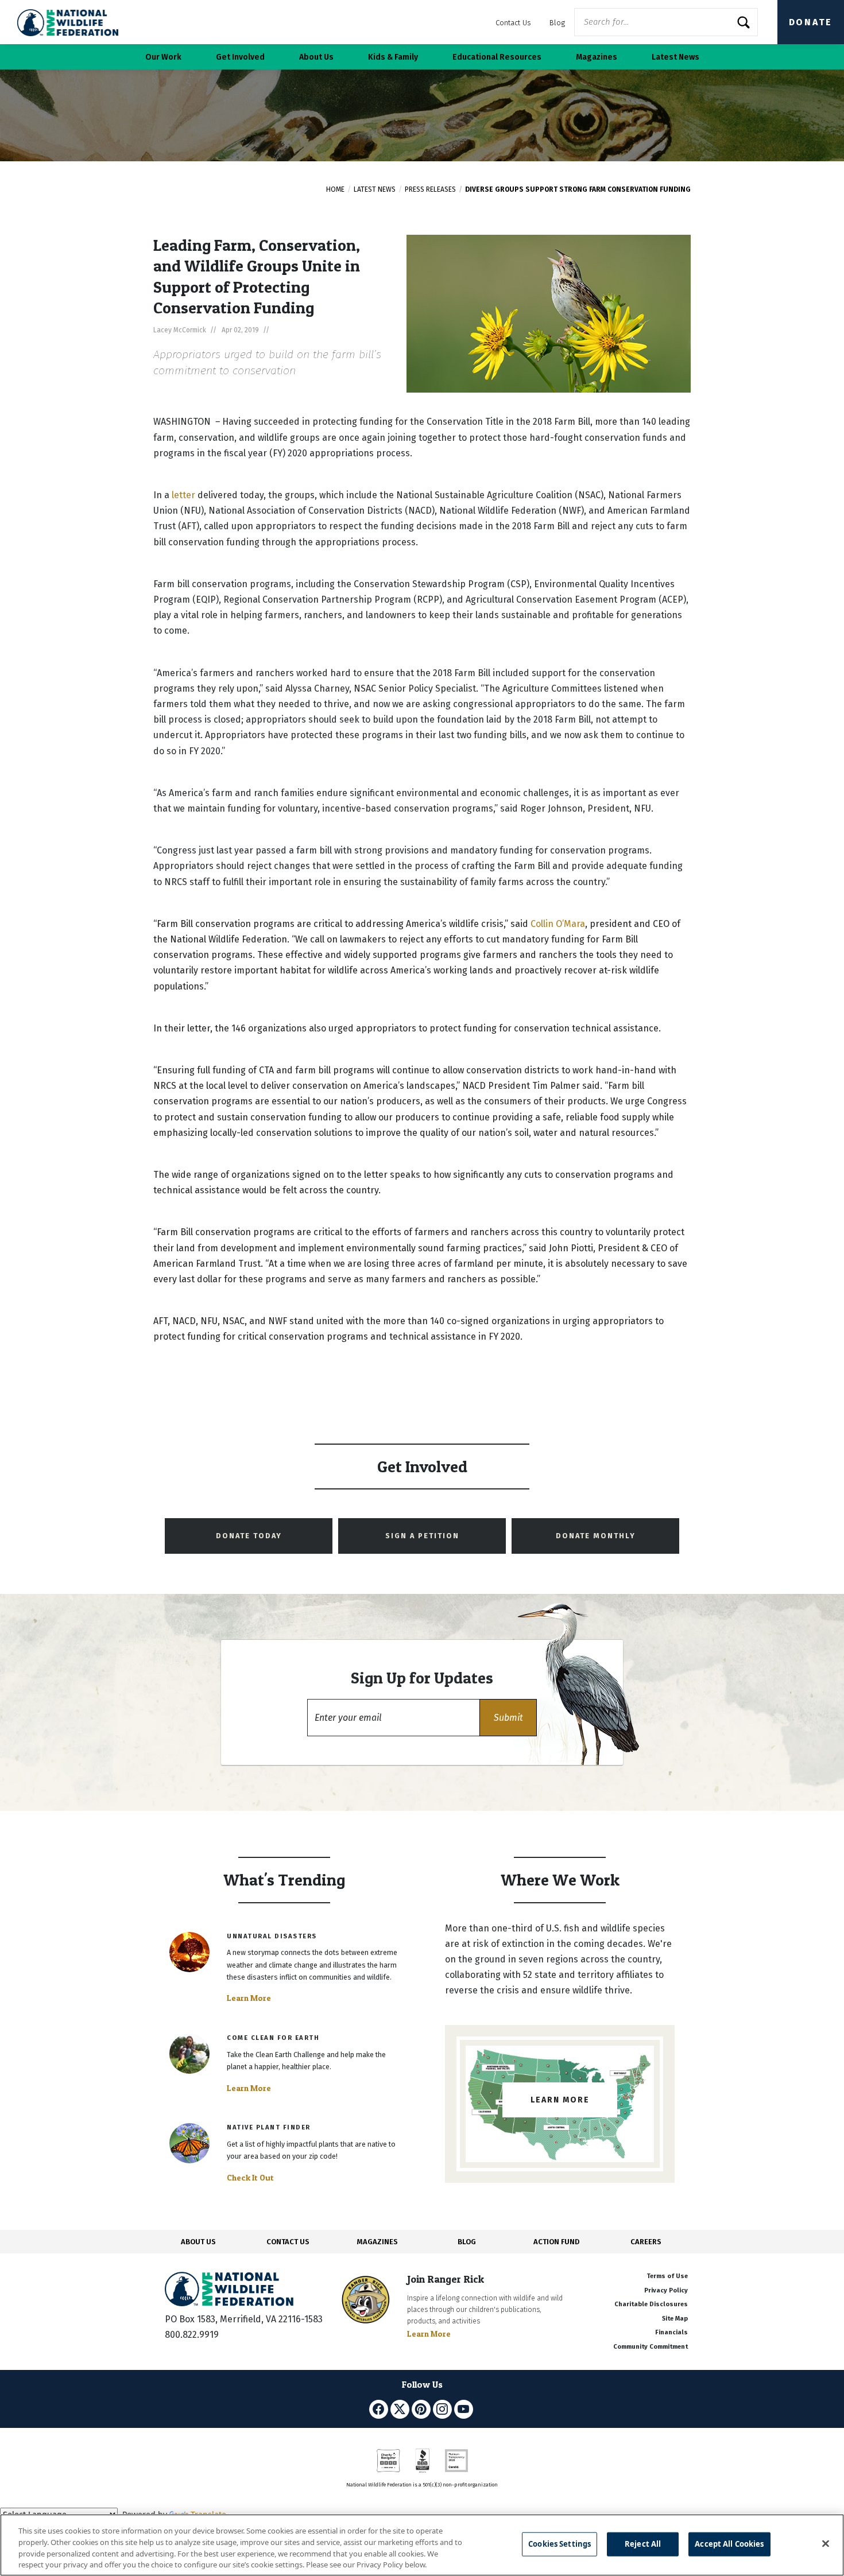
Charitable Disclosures (651, 2304)
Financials (671, 2332)
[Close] (826, 2543)
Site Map (675, 2319)
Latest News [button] (675, 57)
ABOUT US (198, 2242)
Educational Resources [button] (497, 57)
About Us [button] (316, 57)
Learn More (249, 1998)
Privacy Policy (666, 2290)
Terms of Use (667, 2276)
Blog (557, 23)
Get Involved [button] (240, 57)
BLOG (467, 2242)
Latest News (375, 189)
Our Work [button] (163, 57)
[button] (508, 1718)
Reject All (643, 2544)
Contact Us (513, 23)
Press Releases (430, 189)
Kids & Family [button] (393, 57)
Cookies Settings (560, 2544)
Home (335, 189)
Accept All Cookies (729, 2544)
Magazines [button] (597, 57)
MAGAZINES (378, 2242)
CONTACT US (288, 2242)
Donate (811, 22)
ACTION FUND (556, 2242)
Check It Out (250, 2178)
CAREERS (646, 2242)
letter (183, 495)
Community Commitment (651, 2347)
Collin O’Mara (558, 924)
